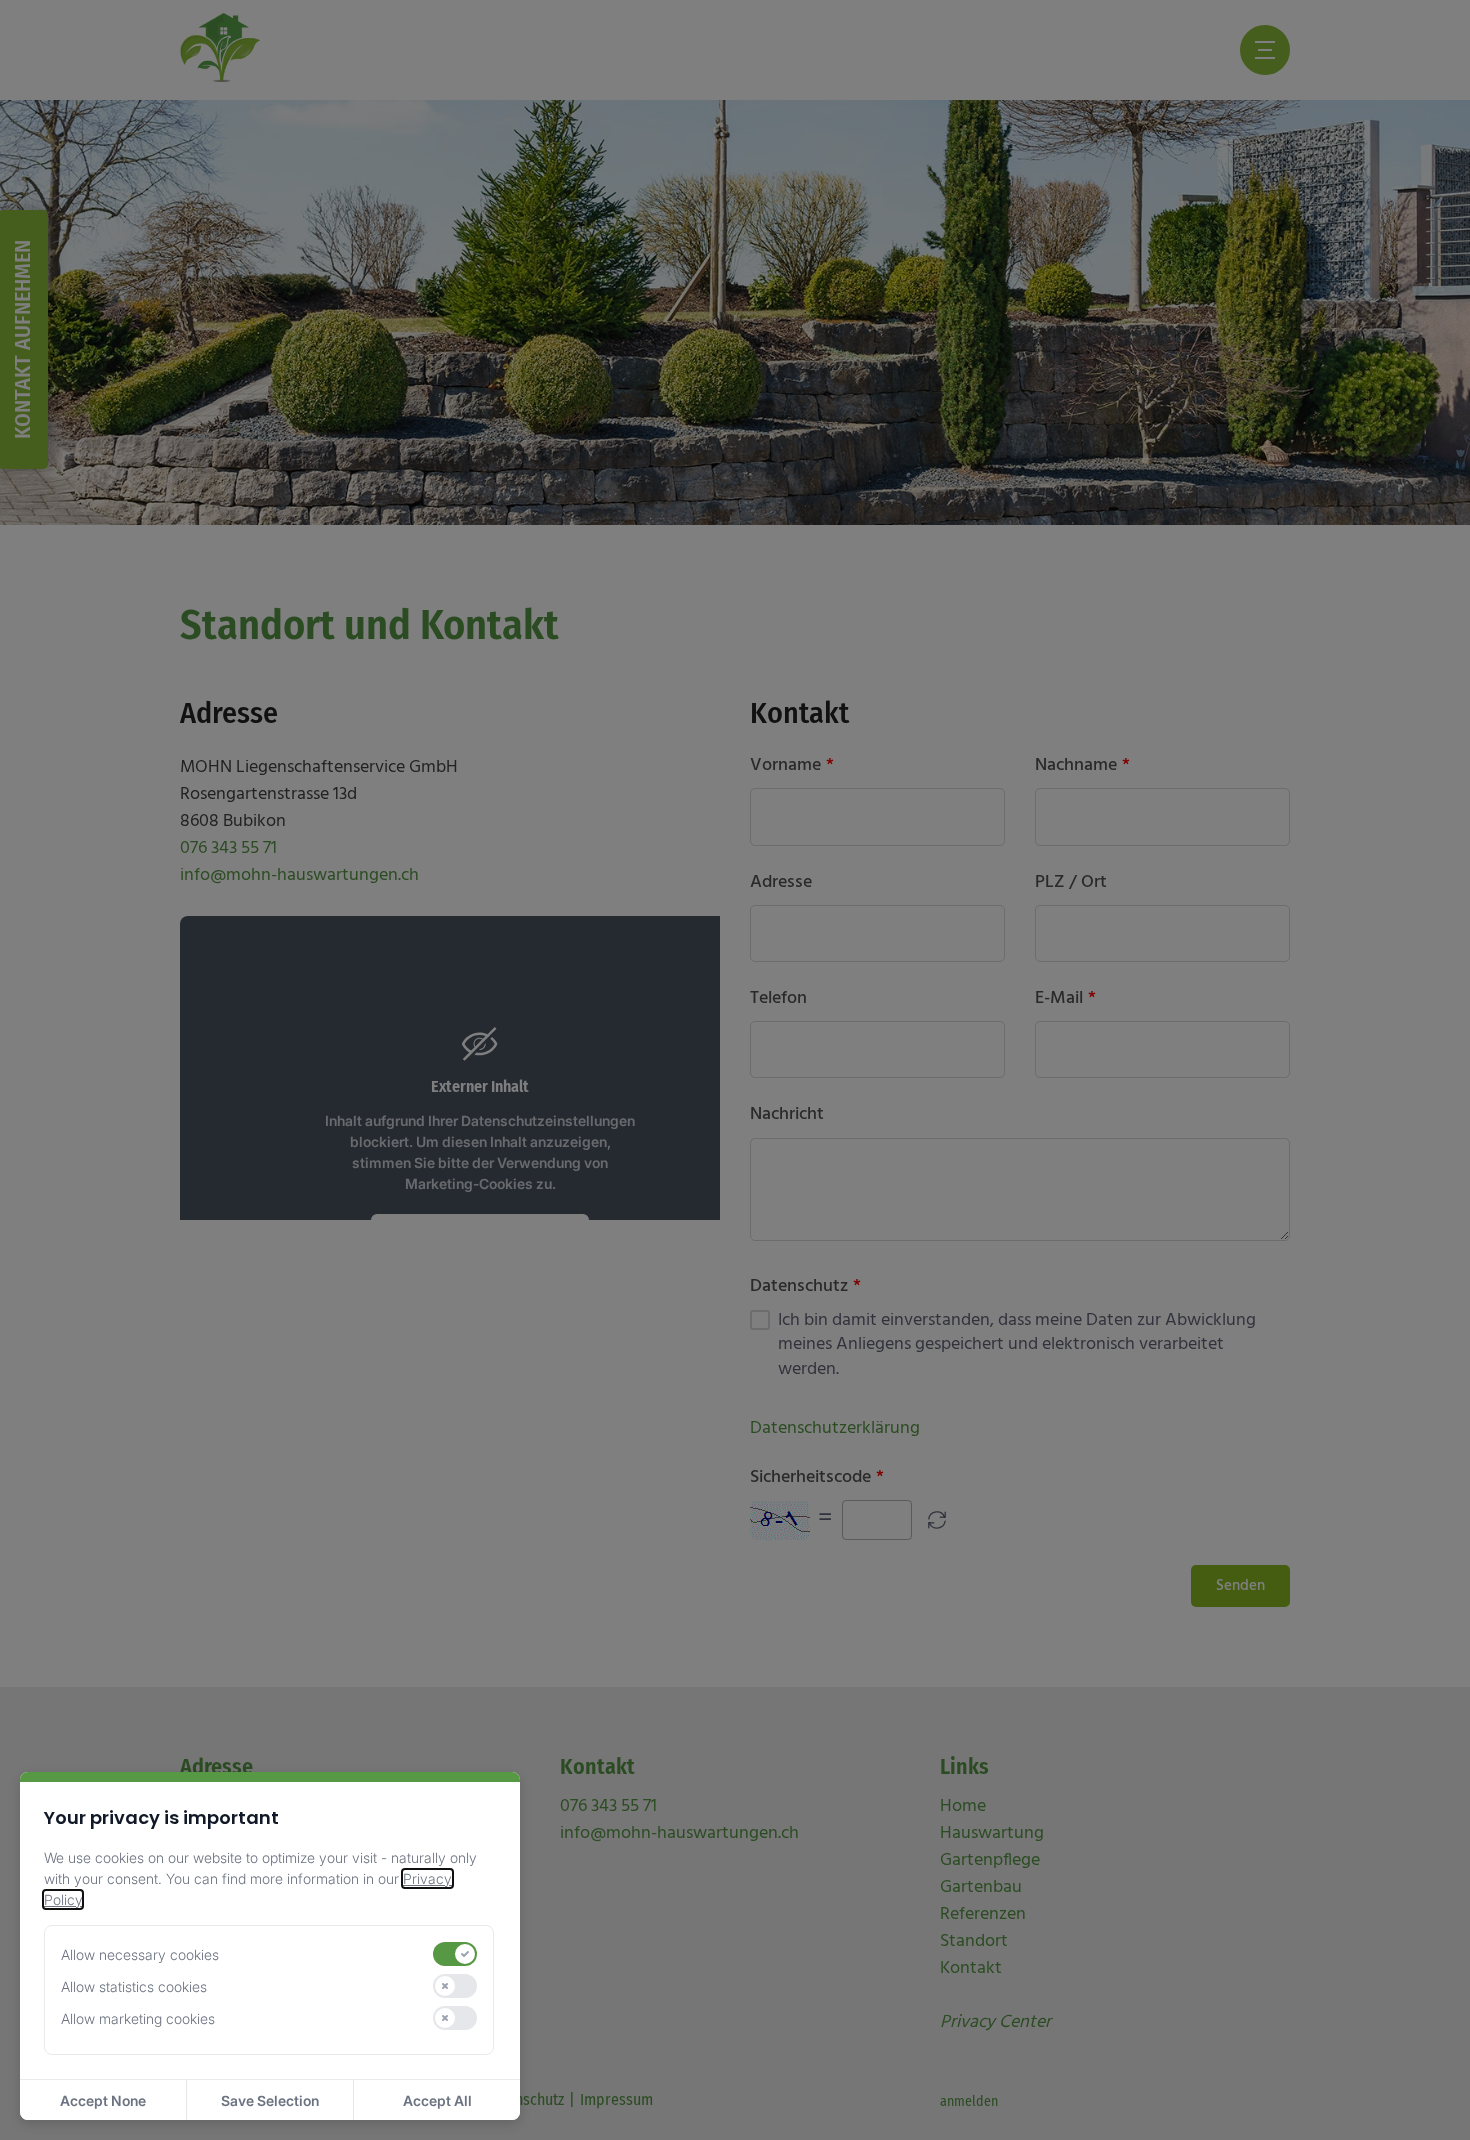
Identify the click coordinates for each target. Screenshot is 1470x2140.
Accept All (437, 2100)
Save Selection (270, 2100)
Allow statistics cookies (134, 1986)
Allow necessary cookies (140, 1954)
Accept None (103, 2100)
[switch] (455, 1954)
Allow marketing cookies (138, 2018)
